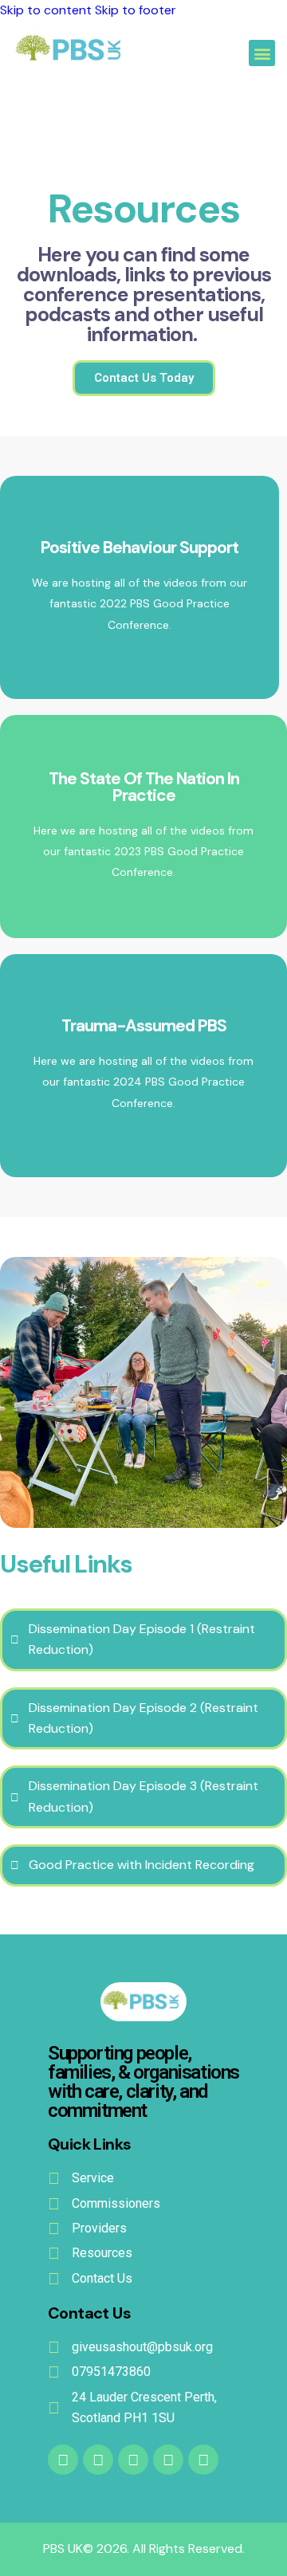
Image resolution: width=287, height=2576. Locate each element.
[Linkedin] (168, 2460)
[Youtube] (98, 2460)
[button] (262, 53)
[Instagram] (203, 2460)
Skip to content (46, 10)
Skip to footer (136, 10)
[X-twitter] (133, 2460)
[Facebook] (63, 2460)
